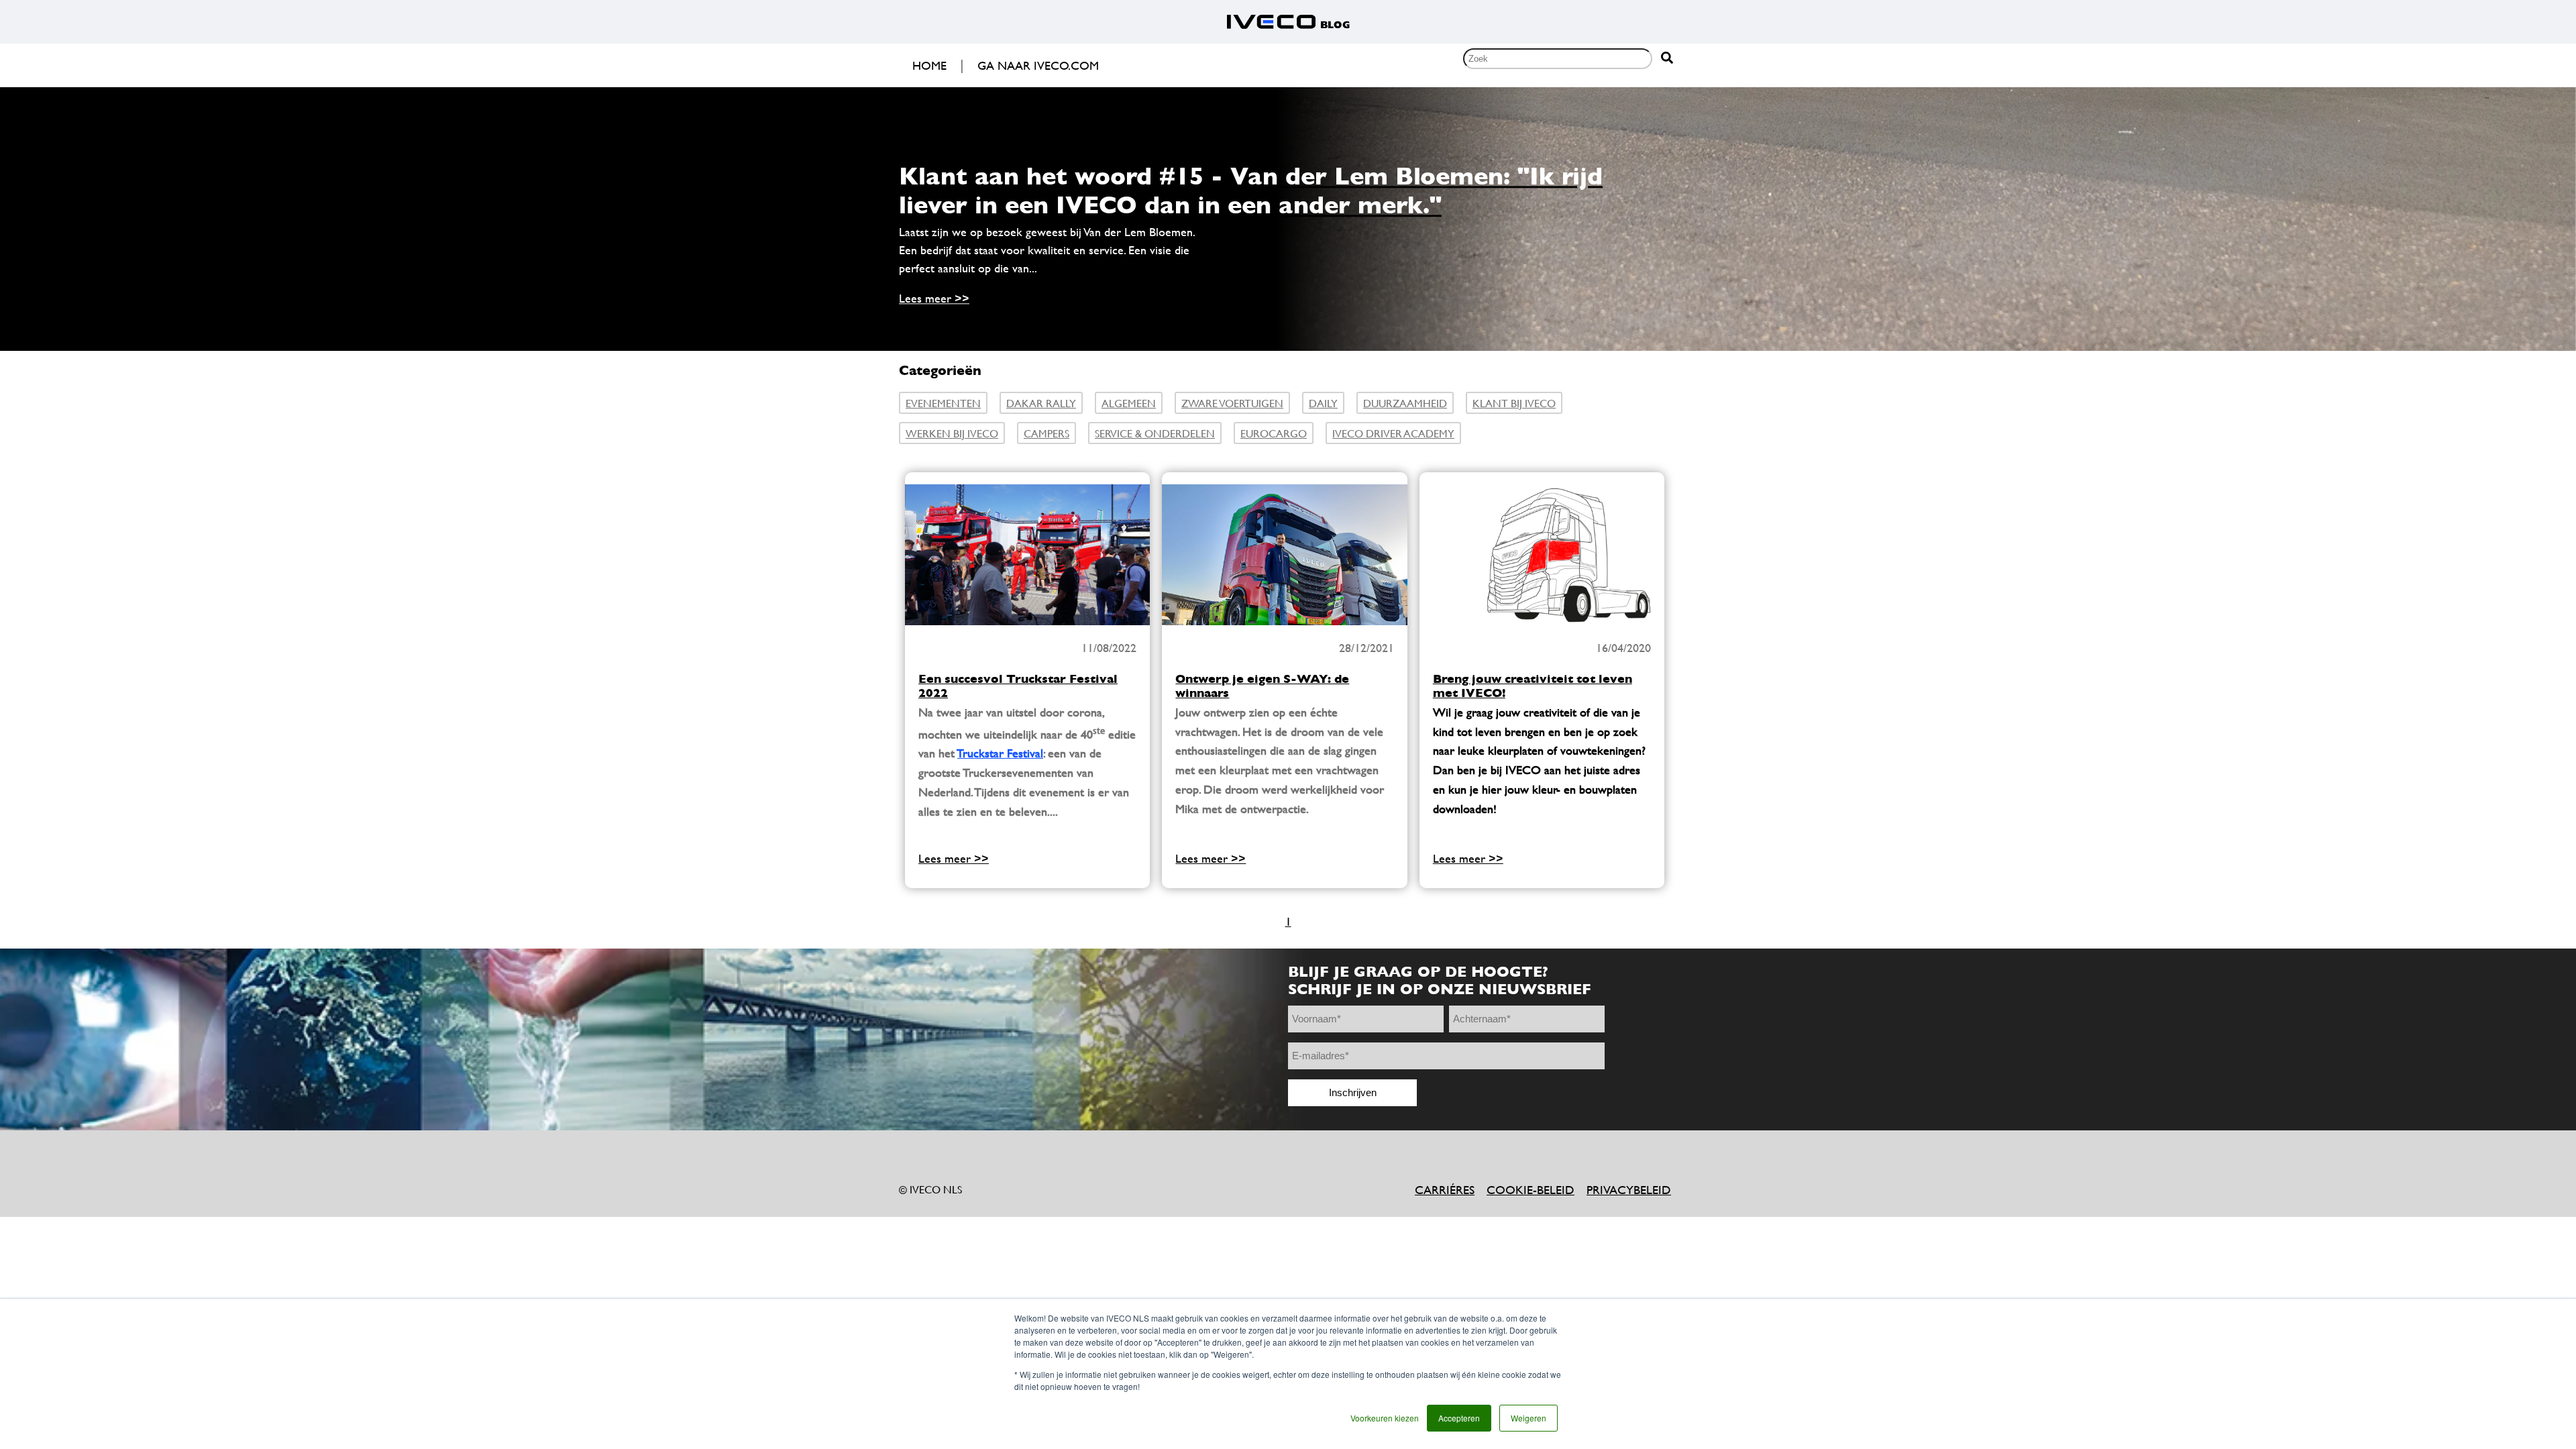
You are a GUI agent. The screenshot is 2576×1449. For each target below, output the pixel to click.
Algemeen (1129, 403)
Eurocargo (1274, 433)
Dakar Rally (1041, 403)
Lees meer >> (934, 299)
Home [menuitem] (929, 65)
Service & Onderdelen (1155, 433)
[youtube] (989, 1156)
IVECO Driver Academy (1393, 433)
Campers (1046, 433)
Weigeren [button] (1528, 1418)
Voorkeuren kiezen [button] (1385, 1418)
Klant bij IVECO (1514, 403)
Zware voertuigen (1232, 403)
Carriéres (1445, 1190)
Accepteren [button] (1459, 1418)
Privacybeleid (1629, 1190)
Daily (1323, 403)
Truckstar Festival (1000, 753)
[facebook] (916, 1156)
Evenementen (943, 403)
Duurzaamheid (1405, 403)
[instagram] (1026, 1156)
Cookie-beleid (1531, 1190)
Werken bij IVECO (952, 433)
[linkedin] (953, 1156)
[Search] (1667, 59)
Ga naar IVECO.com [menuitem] (1038, 65)
